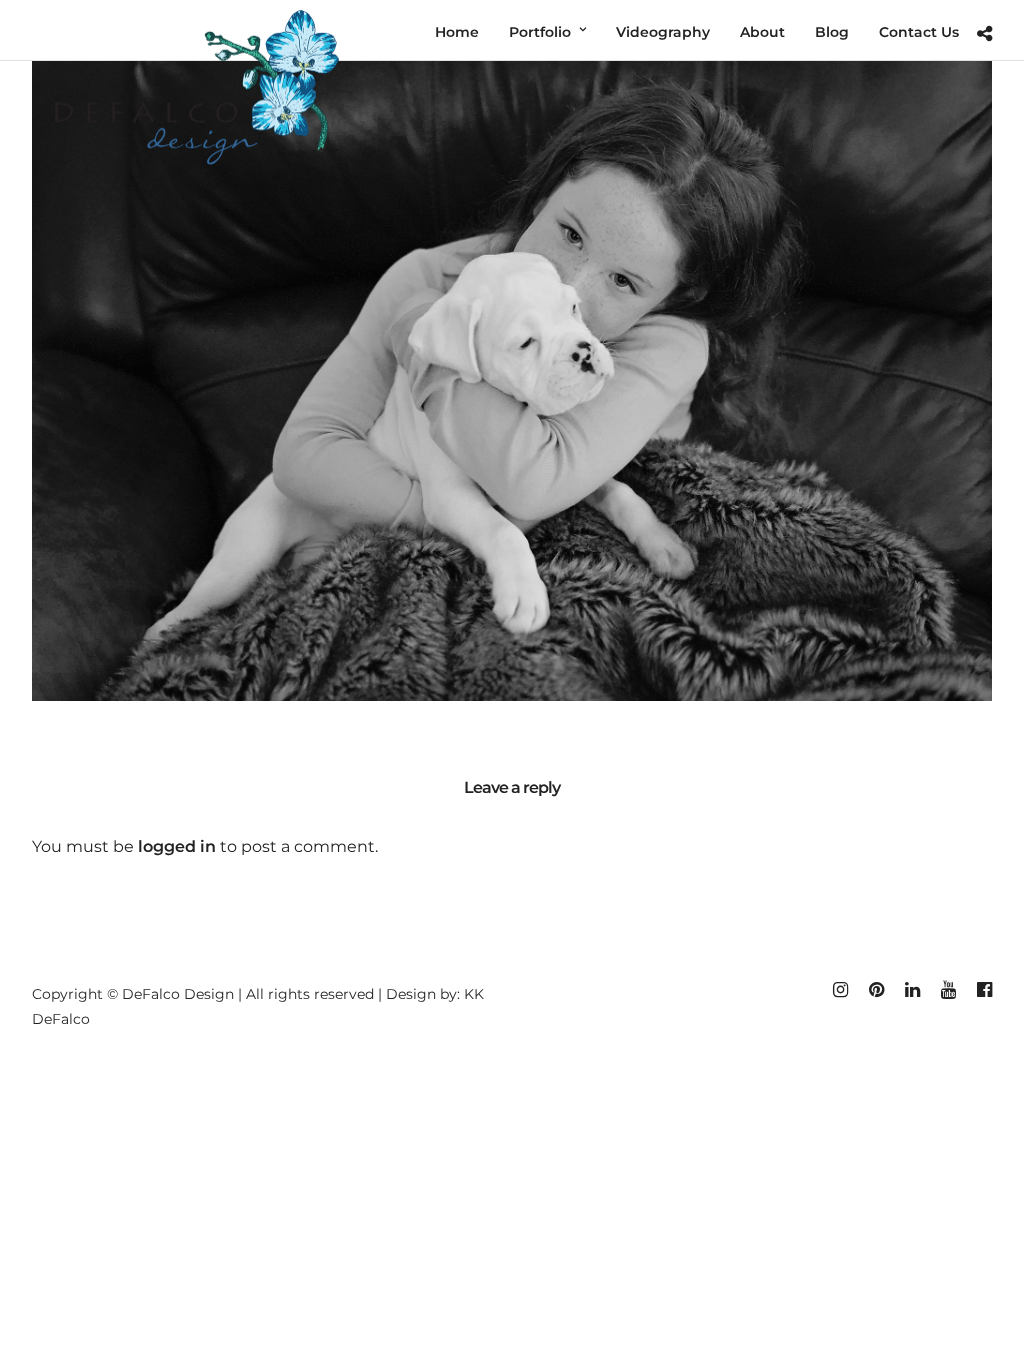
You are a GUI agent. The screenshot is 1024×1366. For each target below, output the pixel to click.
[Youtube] (948, 990)
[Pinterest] (876, 990)
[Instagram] (840, 990)
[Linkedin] (912, 990)
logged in (177, 846)
